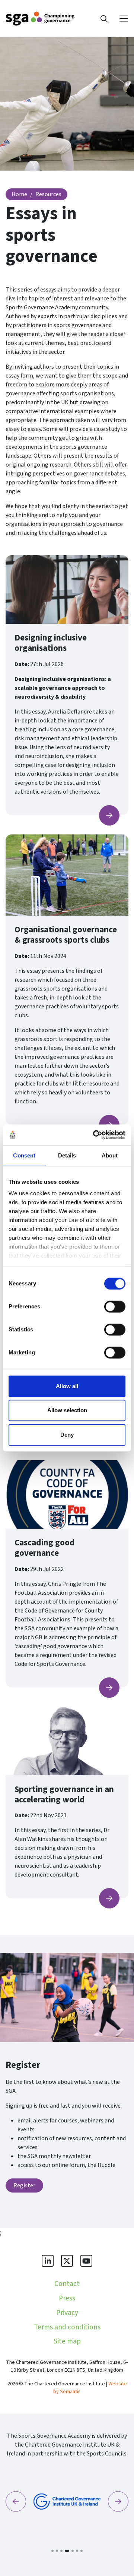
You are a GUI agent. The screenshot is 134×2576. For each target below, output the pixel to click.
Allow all (67, 1386)
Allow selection (67, 1410)
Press (67, 2298)
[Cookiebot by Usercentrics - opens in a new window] (95, 1135)
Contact (67, 2284)
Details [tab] (67, 1155)
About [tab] (110, 1155)
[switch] (115, 1307)
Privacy (67, 2313)
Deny (67, 1435)
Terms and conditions (67, 2327)
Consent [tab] (24, 1155)
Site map (67, 2341)
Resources (48, 194)
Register (24, 2185)
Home (19, 194)
